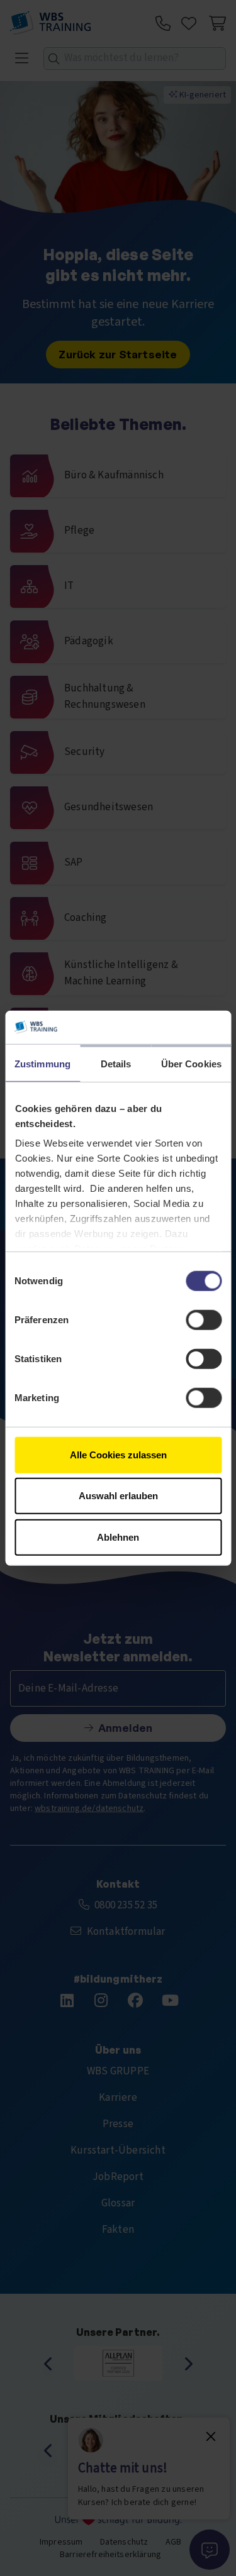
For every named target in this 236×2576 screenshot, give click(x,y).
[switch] (204, 1319)
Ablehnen (118, 1537)
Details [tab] (116, 1063)
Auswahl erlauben (118, 1496)
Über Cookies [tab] (191, 1063)
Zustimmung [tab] (42, 1063)
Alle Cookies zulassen (118, 1454)
